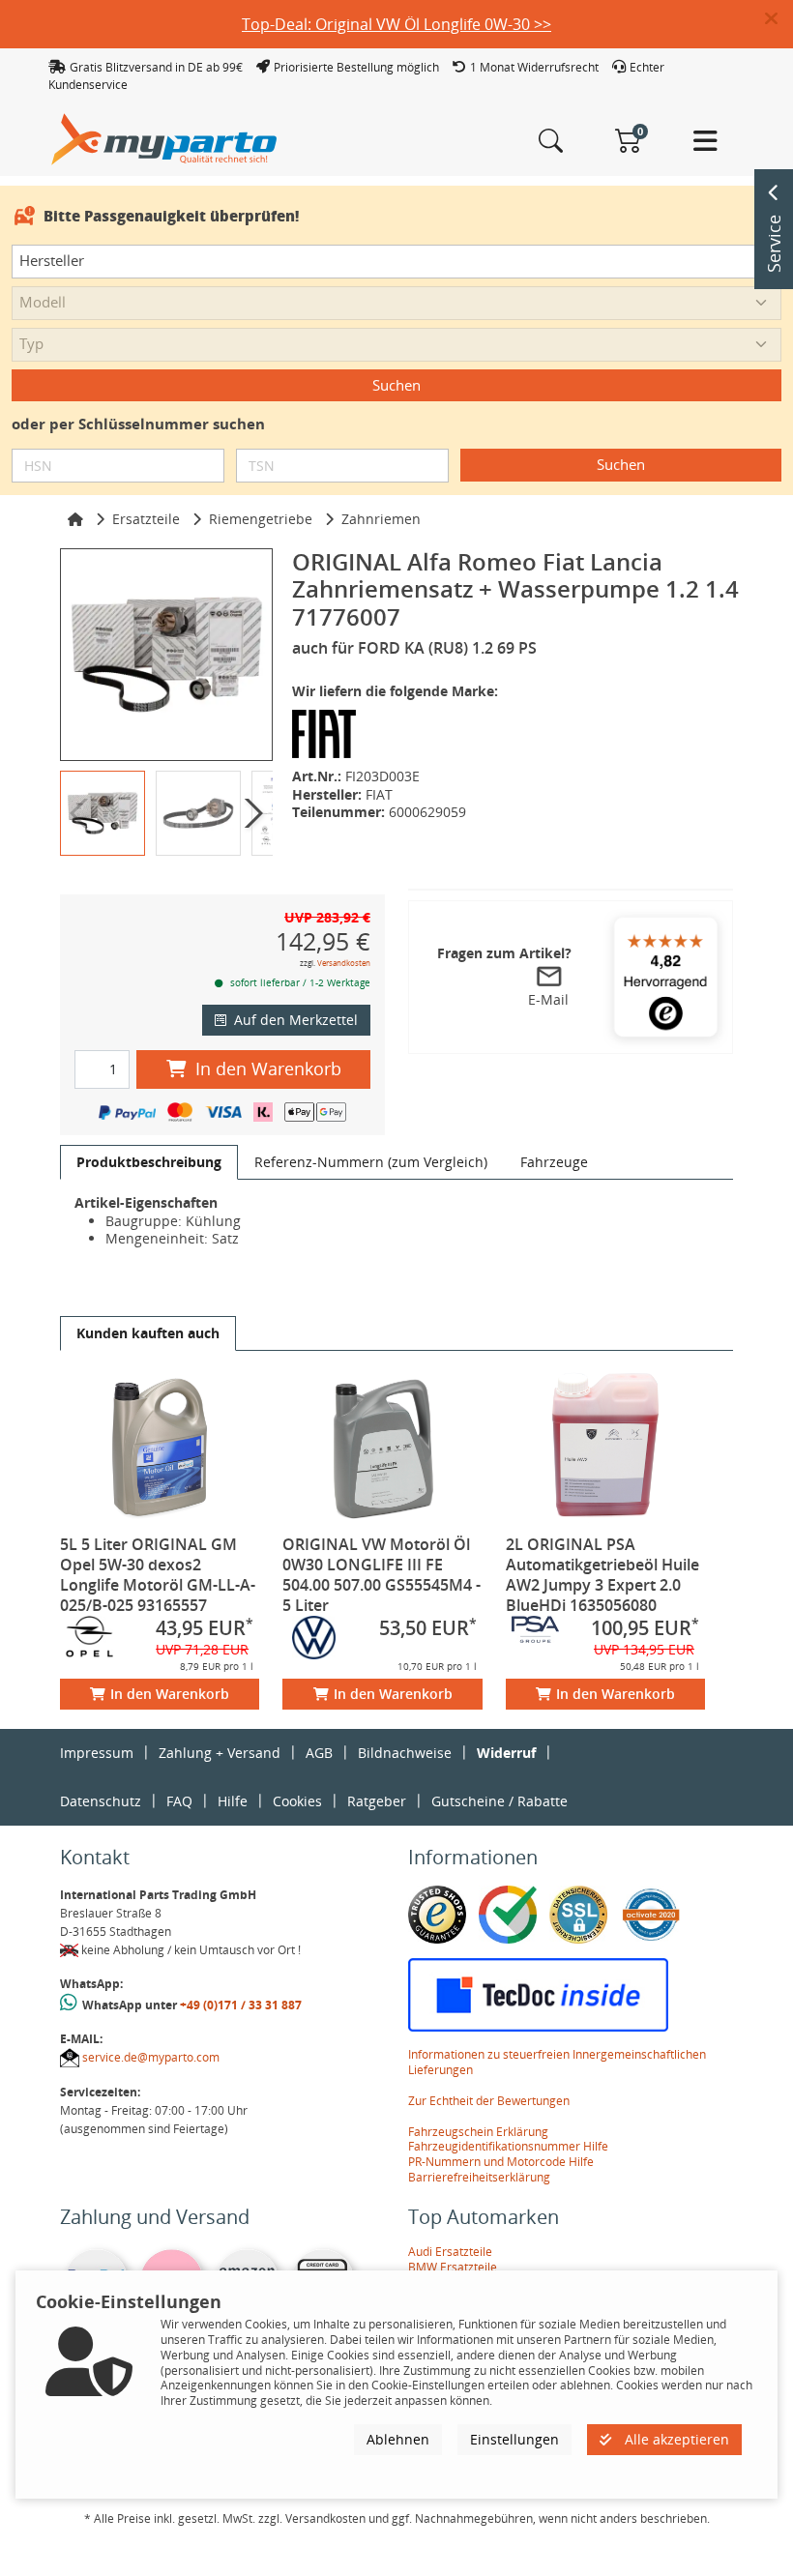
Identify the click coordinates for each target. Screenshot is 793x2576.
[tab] (149, 1162)
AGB (319, 1753)
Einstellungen (514, 2439)
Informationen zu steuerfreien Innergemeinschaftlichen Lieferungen (557, 2062)
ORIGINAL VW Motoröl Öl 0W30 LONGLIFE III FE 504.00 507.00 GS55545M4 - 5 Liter (382, 1575)
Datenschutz (101, 1801)
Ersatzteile (146, 519)
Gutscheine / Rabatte (499, 1801)
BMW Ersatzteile (453, 2267)
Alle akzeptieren (675, 2439)
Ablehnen (398, 2439)
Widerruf (506, 1753)
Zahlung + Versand (220, 1753)
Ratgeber (377, 1801)
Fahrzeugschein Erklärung (478, 2132)
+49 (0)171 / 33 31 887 (241, 2005)
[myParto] (164, 138)
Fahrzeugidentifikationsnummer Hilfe (508, 2146)
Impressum (97, 1753)
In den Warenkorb (268, 1068)
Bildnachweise (405, 1753)
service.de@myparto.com (151, 2057)
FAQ (179, 1801)
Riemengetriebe (261, 519)
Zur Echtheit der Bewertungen (489, 2101)
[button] (779, 19)
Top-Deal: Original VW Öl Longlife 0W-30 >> (396, 24)
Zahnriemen (381, 519)
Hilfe (233, 1801)
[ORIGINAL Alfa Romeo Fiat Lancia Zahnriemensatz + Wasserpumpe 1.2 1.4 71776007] (166, 655)
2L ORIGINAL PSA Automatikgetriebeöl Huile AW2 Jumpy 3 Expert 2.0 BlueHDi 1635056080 (602, 1575)
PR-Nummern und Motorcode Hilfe (501, 2162)
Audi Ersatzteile (450, 2252)
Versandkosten (344, 963)
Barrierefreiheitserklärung (479, 2177)
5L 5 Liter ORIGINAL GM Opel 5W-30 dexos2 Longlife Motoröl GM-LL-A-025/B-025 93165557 (158, 1575)
